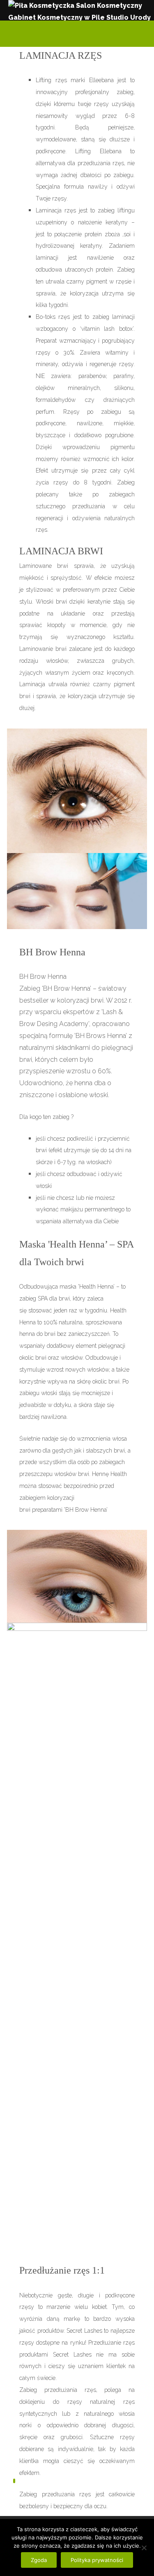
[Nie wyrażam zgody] (144, 2548)
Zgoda (39, 2560)
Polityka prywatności (97, 2560)
